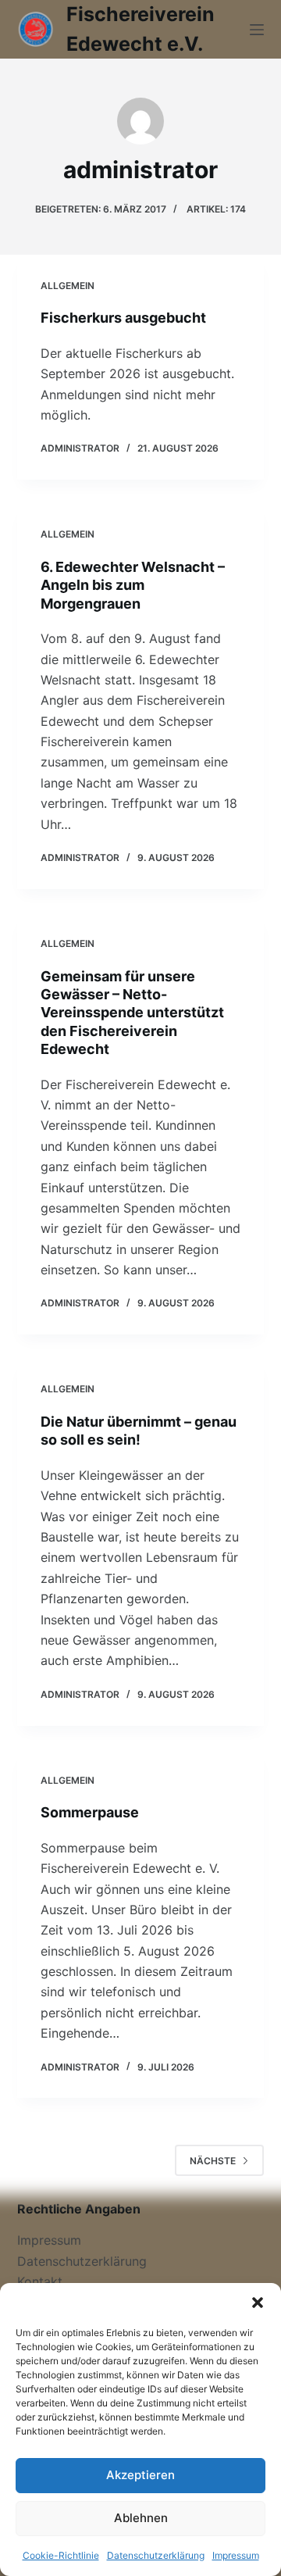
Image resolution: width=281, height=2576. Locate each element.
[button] (258, 2303)
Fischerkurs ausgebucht (123, 318)
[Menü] (257, 30)
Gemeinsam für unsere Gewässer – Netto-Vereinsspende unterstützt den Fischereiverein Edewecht (132, 1013)
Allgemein (68, 286)
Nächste (213, 2161)
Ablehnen (141, 2518)
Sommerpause (90, 1812)
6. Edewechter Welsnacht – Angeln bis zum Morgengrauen (133, 585)
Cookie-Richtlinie (61, 2555)
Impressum (236, 2555)
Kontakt (40, 2281)
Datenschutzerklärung (156, 2555)
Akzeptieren (140, 2475)
